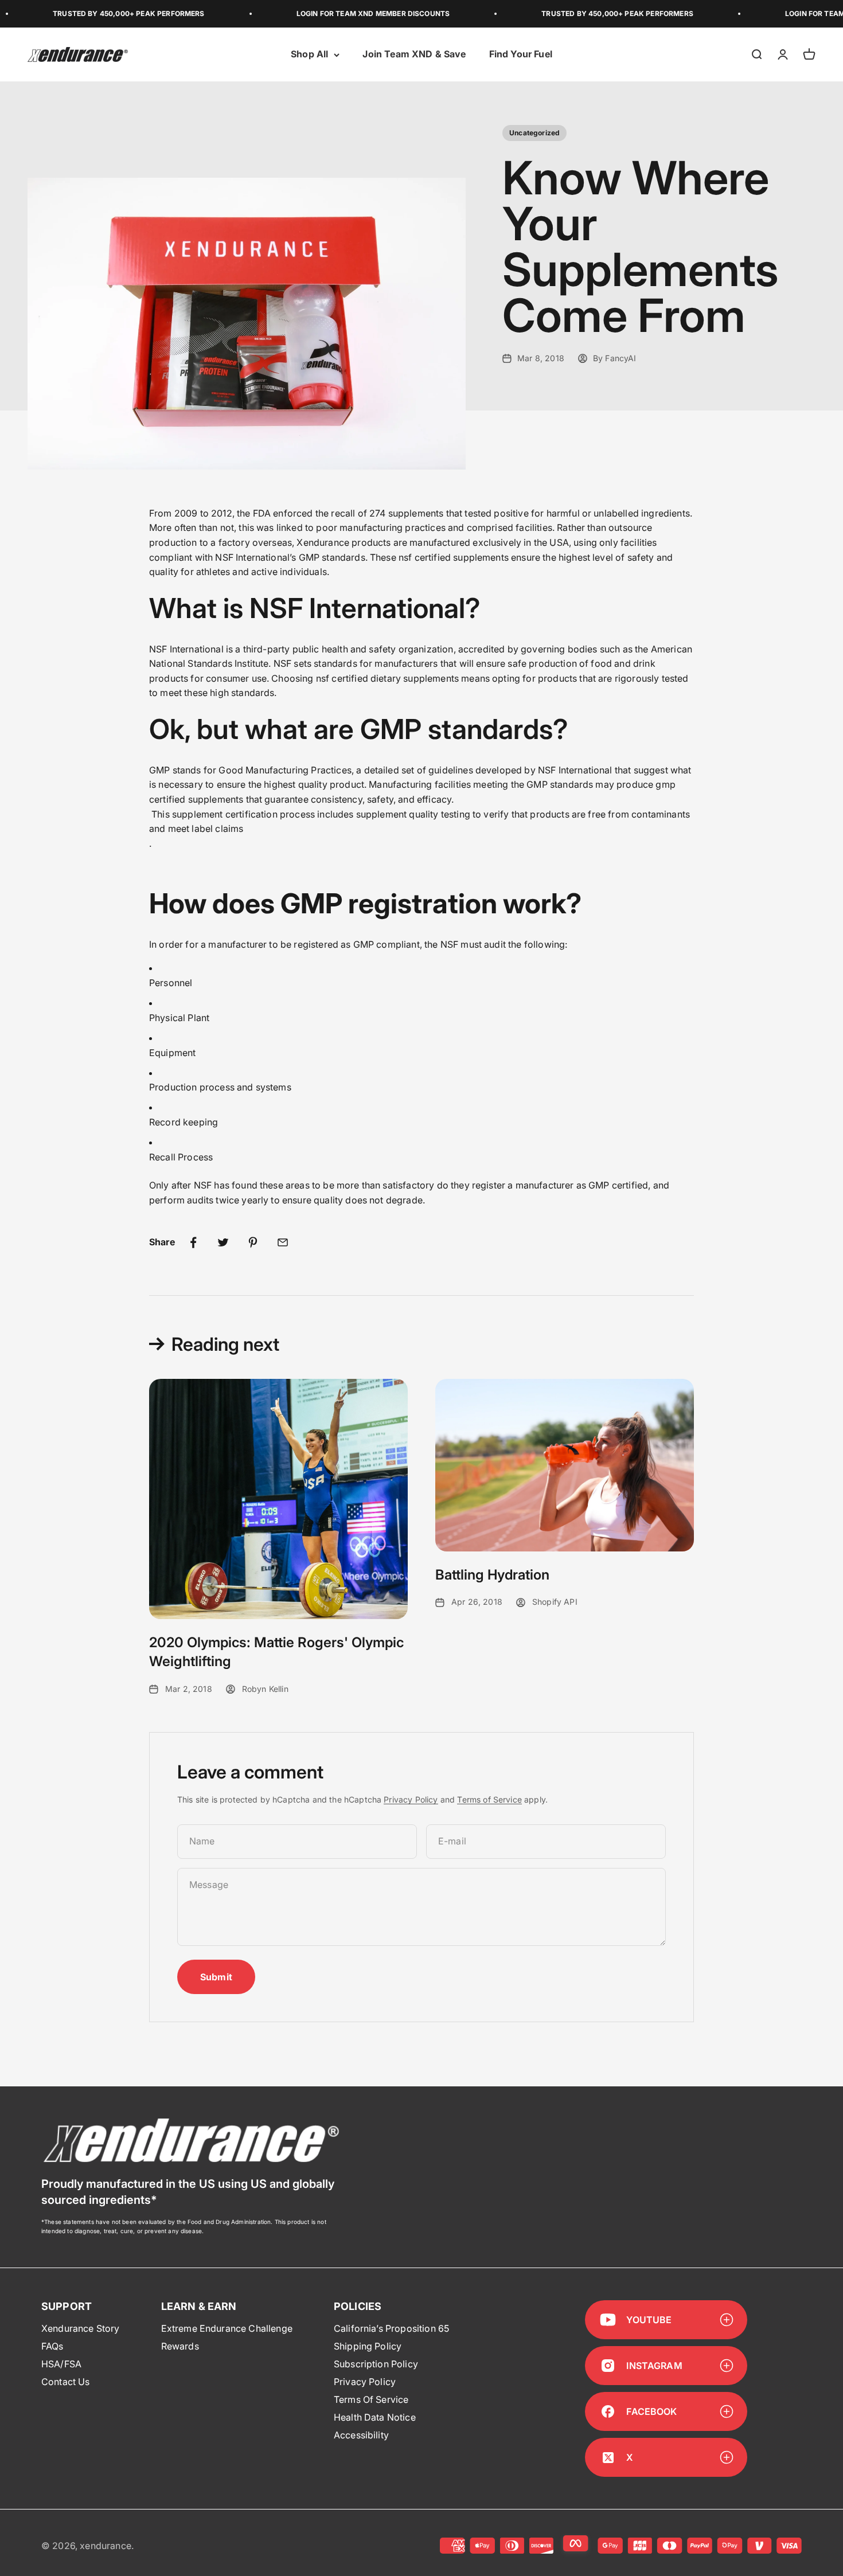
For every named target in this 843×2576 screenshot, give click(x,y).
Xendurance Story (81, 2328)
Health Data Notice (375, 2417)
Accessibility (361, 2435)
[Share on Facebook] (193, 1242)
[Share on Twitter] (223, 1242)
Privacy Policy (411, 1799)
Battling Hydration (492, 1575)
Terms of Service (489, 1799)
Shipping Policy (368, 2346)
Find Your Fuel (521, 54)
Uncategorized (534, 133)
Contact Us (66, 2382)
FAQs (52, 2346)
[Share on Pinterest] (253, 1242)
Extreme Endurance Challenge (227, 2328)
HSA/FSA (61, 2364)
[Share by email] (283, 1242)
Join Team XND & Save (414, 54)
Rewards (180, 2346)
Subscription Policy (376, 2364)
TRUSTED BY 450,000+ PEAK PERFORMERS (83, 13)
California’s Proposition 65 (391, 2328)
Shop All (309, 54)
